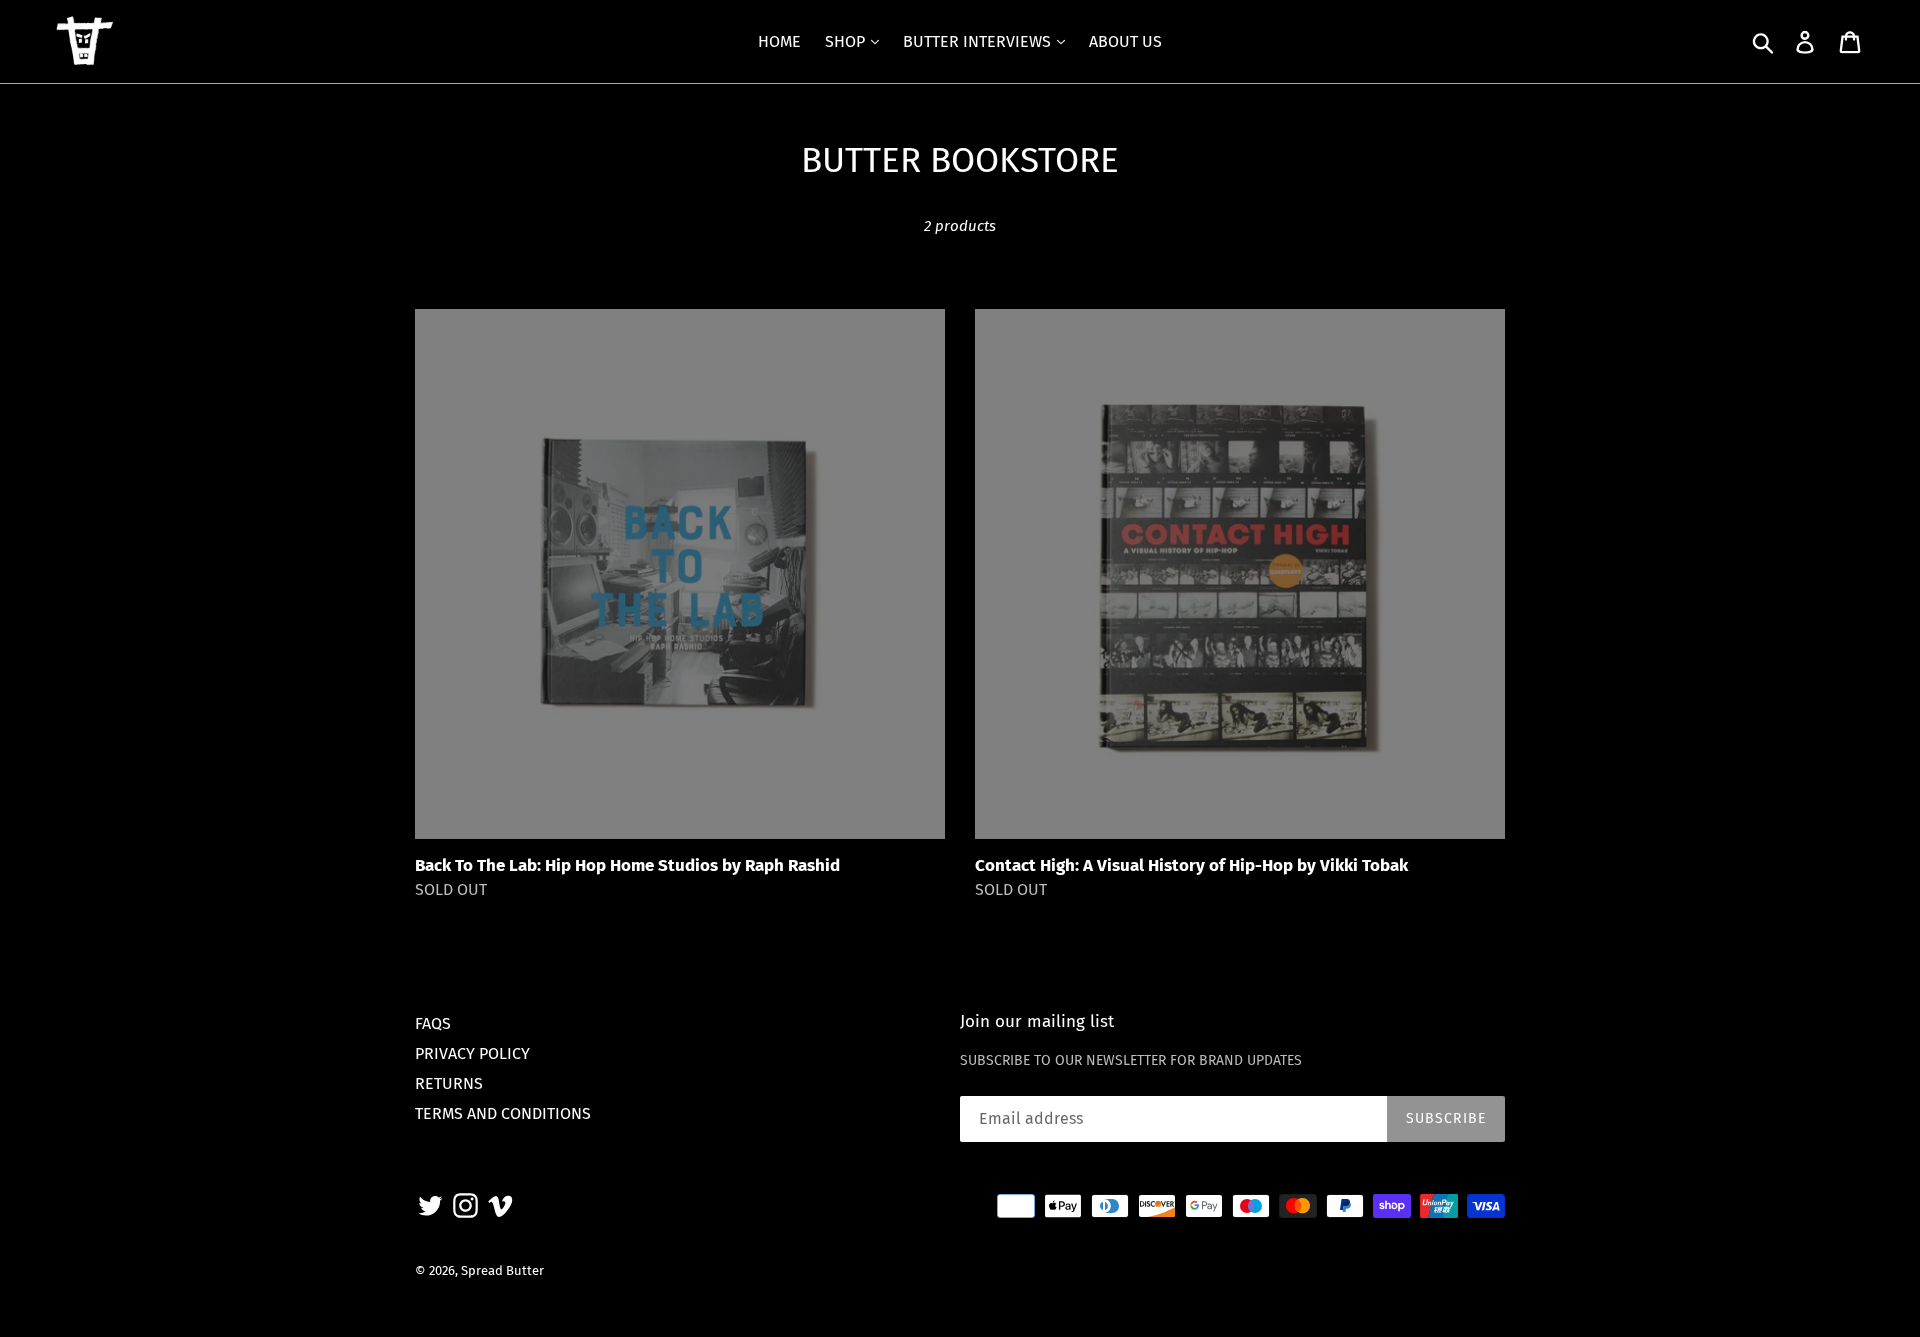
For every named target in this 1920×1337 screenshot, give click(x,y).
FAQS (433, 1023)
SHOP (847, 41)
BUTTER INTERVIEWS (979, 41)
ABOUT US (1125, 41)
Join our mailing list (1037, 1022)
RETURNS (449, 1083)
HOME (779, 41)
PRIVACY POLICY (472, 1053)
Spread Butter (502, 1270)
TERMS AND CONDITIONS (503, 1113)
